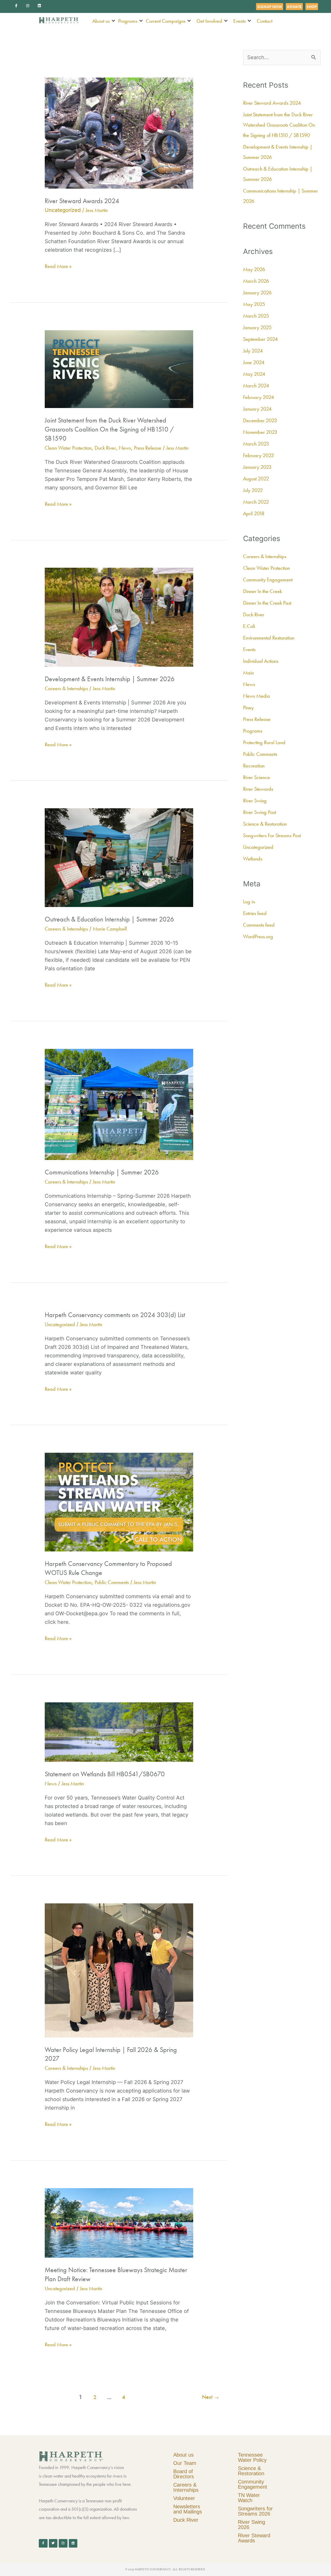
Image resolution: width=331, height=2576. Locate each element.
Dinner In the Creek (262, 591)
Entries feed (255, 913)
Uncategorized (60, 1324)
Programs (253, 731)
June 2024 (254, 362)
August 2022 (256, 479)
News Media (257, 696)
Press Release (148, 448)
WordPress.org (258, 936)
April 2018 (254, 513)
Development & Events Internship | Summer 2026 (110, 679)
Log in (249, 902)
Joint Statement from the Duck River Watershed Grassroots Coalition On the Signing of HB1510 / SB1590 (109, 429)
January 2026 (257, 293)
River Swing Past (259, 812)
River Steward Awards (254, 2538)
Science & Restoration (265, 824)
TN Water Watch (249, 2498)
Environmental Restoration (269, 638)
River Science (257, 777)
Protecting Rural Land (264, 742)
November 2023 (260, 432)
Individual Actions (261, 661)
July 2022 (253, 490)
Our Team (185, 2463)
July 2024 (253, 351)
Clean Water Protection (68, 448)
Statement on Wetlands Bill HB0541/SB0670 (105, 1774)
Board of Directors (184, 2474)
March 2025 (256, 316)
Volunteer (184, 2498)
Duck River (105, 448)
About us (183, 2455)
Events (249, 649)
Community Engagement (268, 580)
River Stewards (258, 789)
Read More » (58, 266)
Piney (248, 708)
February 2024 (258, 397)
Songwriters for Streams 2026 (255, 2511)
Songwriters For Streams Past (272, 835)
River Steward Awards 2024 (82, 201)
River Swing (255, 801)
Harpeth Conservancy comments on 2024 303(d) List (115, 1315)
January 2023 (257, 467)
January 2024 (257, 409)
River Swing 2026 (251, 2525)
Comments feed (259, 925)
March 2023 (256, 444)
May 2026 (254, 269)
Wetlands (253, 859)
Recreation (254, 766)
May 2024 (254, 374)
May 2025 (254, 304)
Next (211, 2397)
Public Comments (112, 1582)
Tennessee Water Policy (252, 2457)
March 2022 (256, 502)
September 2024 (260, 339)
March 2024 (256, 386)
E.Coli (249, 626)
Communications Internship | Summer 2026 (102, 1172)
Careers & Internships (66, 688)
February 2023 (258, 455)
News (125, 448)
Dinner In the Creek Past (267, 603)
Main (248, 673)
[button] (104, 21)
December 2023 (260, 420)
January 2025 (257, 327)
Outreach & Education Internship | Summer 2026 (109, 919)
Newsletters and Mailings (188, 2509)
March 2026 (256, 281)
